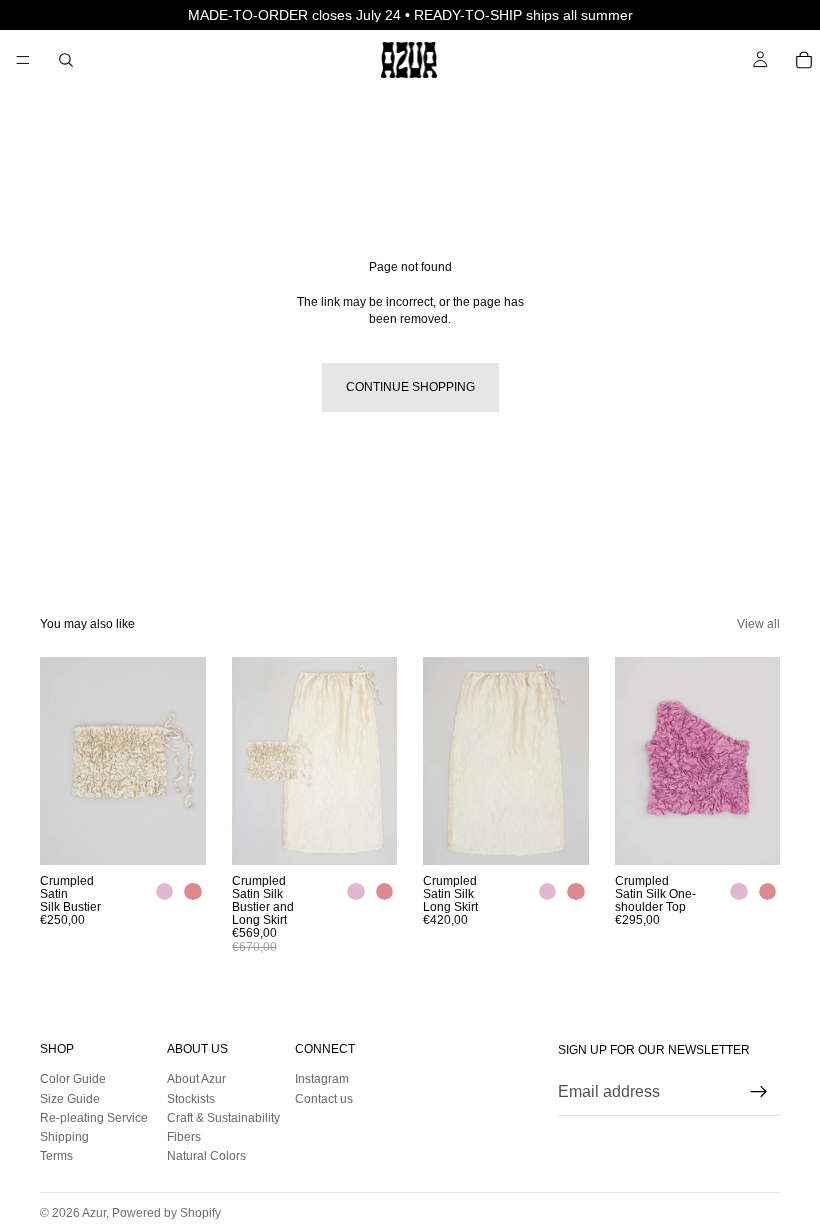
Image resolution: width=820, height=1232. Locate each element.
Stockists (191, 1099)
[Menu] (23, 60)
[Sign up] (759, 1093)
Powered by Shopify (166, 1213)
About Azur (196, 1080)
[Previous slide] (62, 761)
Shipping (64, 1137)
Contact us (324, 1099)
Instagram (322, 1080)
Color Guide (73, 1080)
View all (758, 624)
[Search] (66, 60)
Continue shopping (410, 387)
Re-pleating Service (94, 1118)
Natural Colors (206, 1157)
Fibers (184, 1137)
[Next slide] (184, 761)
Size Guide (70, 1099)
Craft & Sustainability (223, 1118)
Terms (56, 1157)
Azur (94, 1213)
